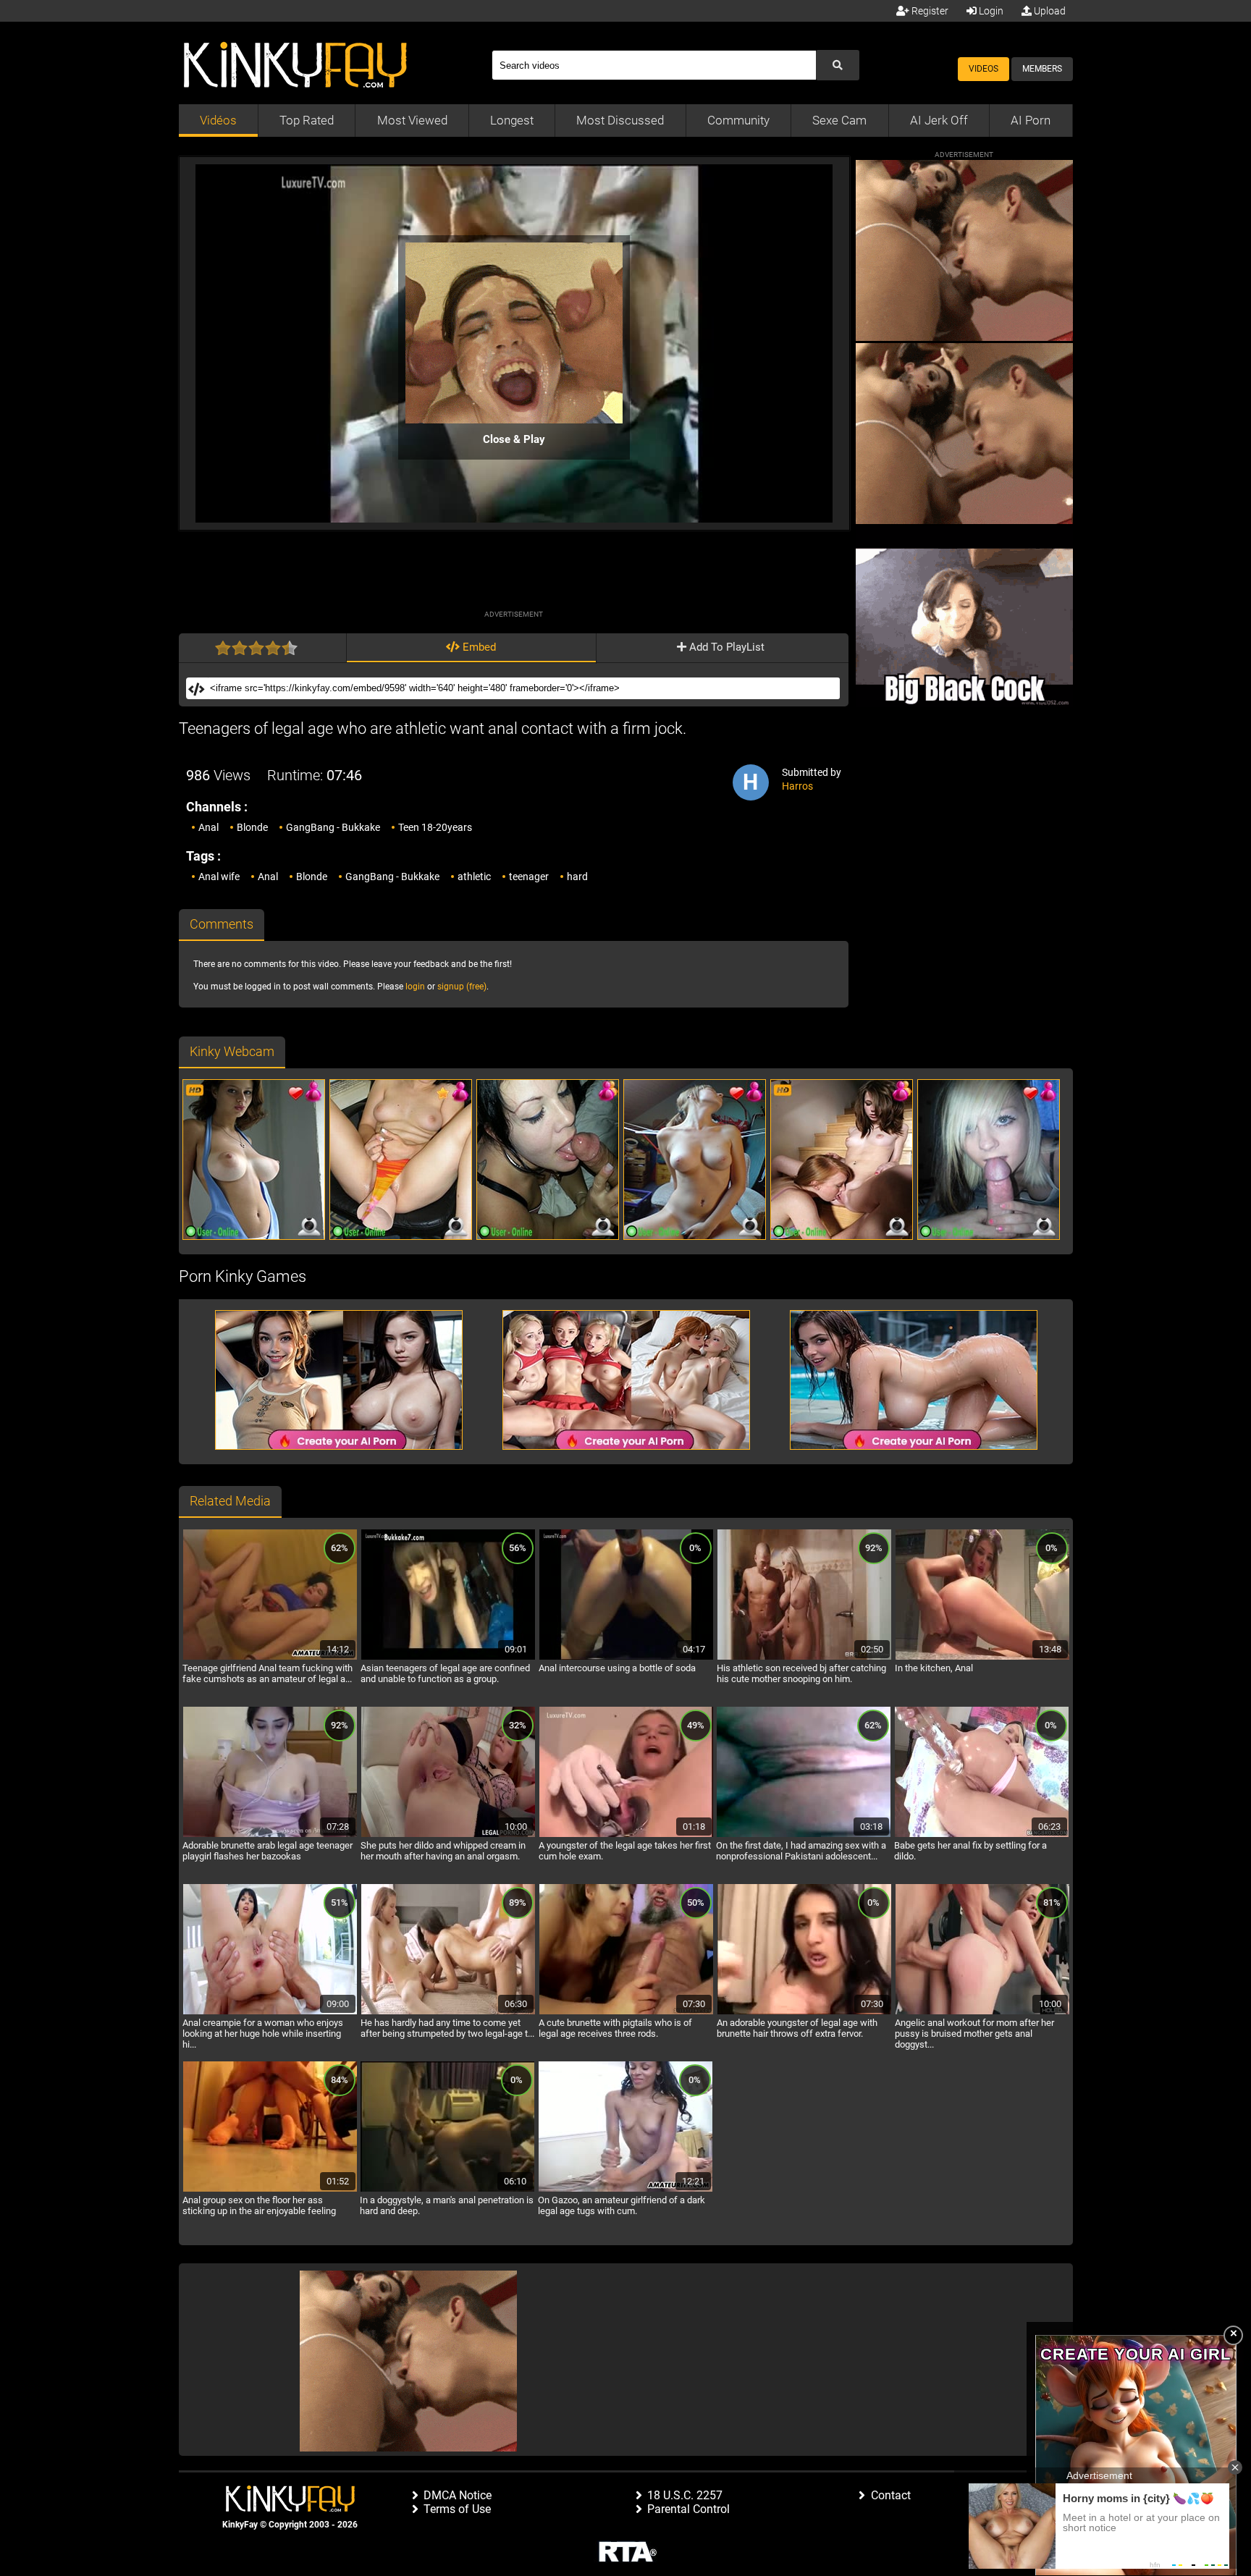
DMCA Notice (458, 2495)
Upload (1049, 11)
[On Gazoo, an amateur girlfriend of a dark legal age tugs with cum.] (625, 2189)
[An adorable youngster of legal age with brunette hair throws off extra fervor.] (804, 2012)
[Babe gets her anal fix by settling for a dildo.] (982, 1835)
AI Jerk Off (939, 120)
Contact (891, 2495)
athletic (474, 877)
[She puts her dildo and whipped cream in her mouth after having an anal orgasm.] (448, 1835)
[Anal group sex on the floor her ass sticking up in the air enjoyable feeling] (270, 2189)
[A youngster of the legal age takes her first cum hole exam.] (626, 1835)
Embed (478, 647)
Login (990, 11)
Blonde (252, 827)
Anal (208, 827)
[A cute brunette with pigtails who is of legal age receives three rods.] (626, 2012)
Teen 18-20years (435, 827)
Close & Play (514, 439)
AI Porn (1031, 120)
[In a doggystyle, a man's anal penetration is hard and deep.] (447, 2189)
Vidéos (218, 120)
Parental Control (688, 2509)
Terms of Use (457, 2509)
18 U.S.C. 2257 (685, 2495)
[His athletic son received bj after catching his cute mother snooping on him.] (804, 1657)
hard (577, 877)
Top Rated (307, 120)
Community (738, 120)
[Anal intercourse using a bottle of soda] (626, 1657)
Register (929, 11)
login (415, 987)
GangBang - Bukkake (333, 827)
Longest (512, 120)
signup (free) (462, 987)
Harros (797, 786)
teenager (529, 877)
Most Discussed (620, 120)
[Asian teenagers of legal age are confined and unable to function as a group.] (448, 1657)
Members (1042, 69)
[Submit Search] (838, 65)
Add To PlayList (725, 647)
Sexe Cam (839, 120)
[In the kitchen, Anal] (982, 1657)
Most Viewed (412, 120)
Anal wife (219, 877)
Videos (983, 69)
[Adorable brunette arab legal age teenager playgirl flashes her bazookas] (270, 1835)
